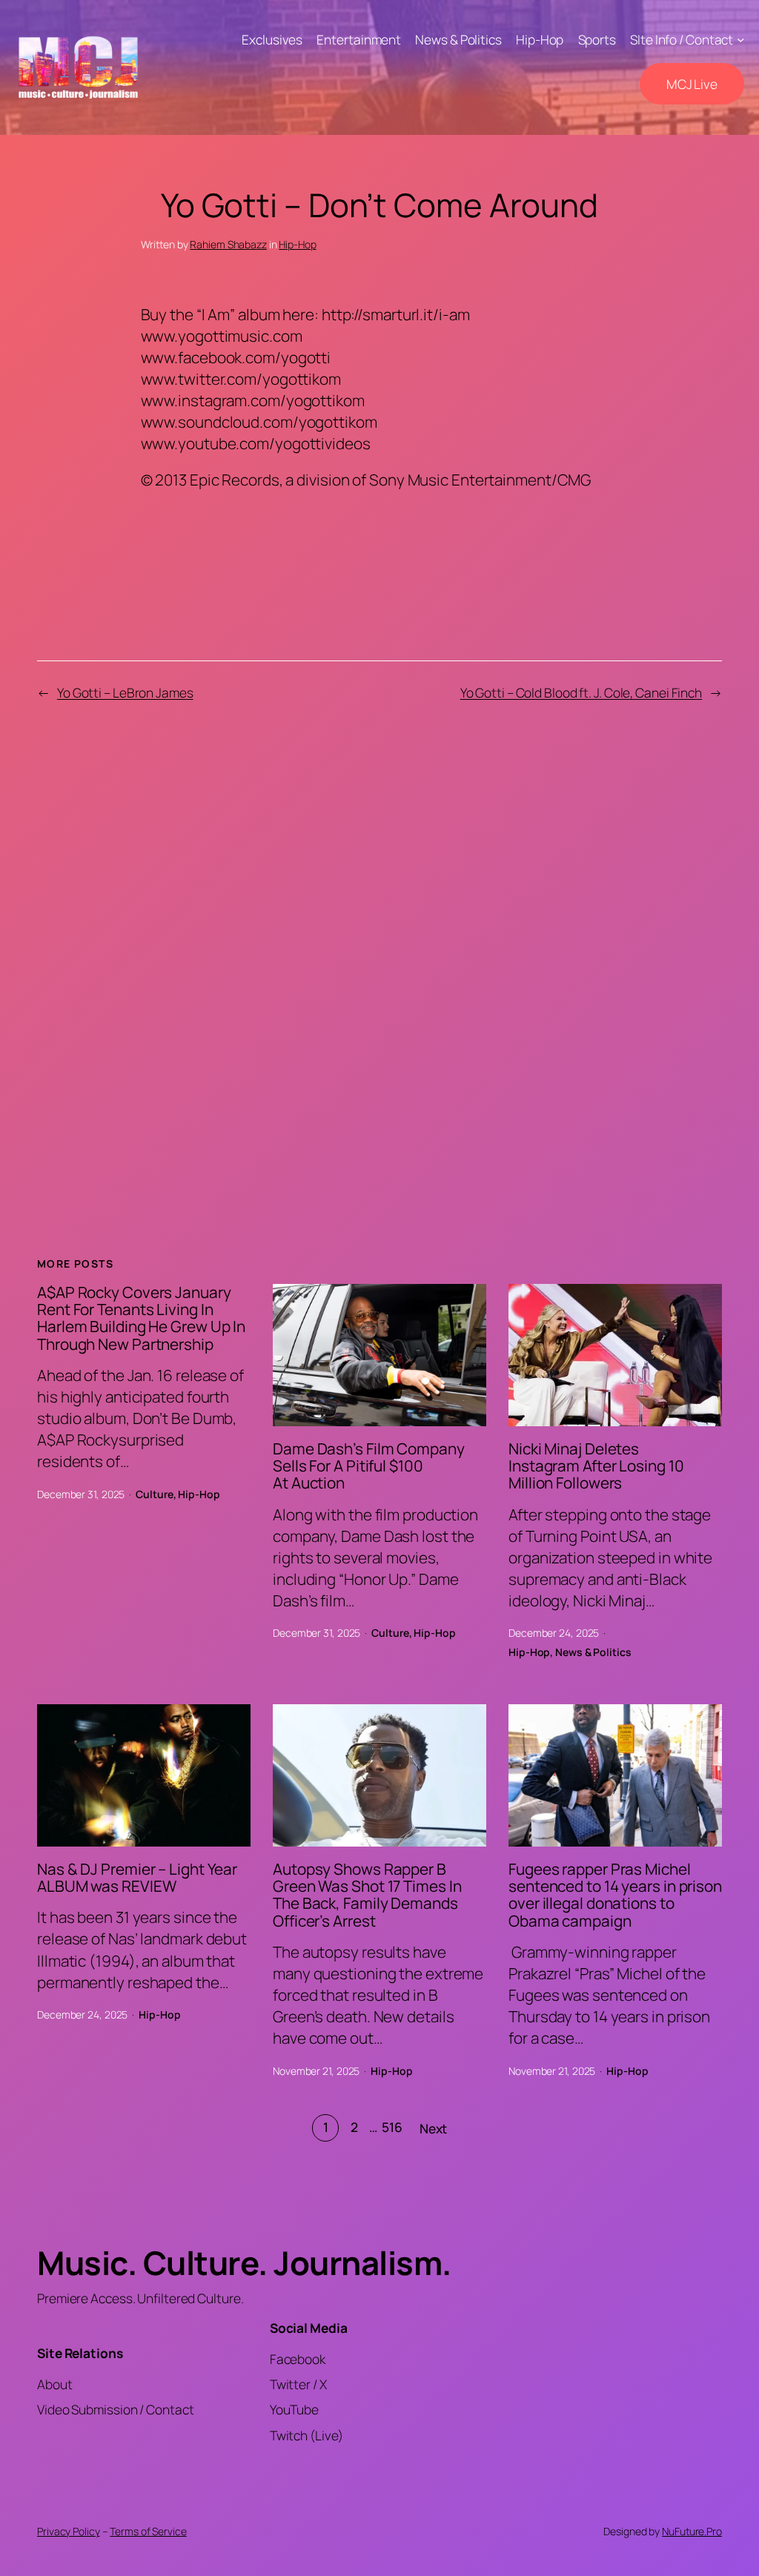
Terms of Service (148, 2531)
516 (392, 2127)
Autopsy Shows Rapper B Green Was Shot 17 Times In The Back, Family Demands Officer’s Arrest (367, 1895)
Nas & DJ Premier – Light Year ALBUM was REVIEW (137, 1878)
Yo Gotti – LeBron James (125, 692)
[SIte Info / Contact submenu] (740, 39)
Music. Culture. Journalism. (244, 2262)
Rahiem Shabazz (228, 244)
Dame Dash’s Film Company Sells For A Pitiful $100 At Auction (369, 1466)
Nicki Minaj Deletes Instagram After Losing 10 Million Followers (596, 1466)
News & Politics (593, 1652)
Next (434, 2128)
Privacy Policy (69, 2531)
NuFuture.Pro (692, 2531)
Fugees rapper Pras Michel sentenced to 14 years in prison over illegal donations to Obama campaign (615, 1895)
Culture (154, 1494)
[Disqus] (380, 962)
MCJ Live (692, 84)
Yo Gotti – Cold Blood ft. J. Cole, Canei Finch (581, 692)
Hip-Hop (297, 244)
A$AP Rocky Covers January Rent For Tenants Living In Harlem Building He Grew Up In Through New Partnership (141, 1318)
